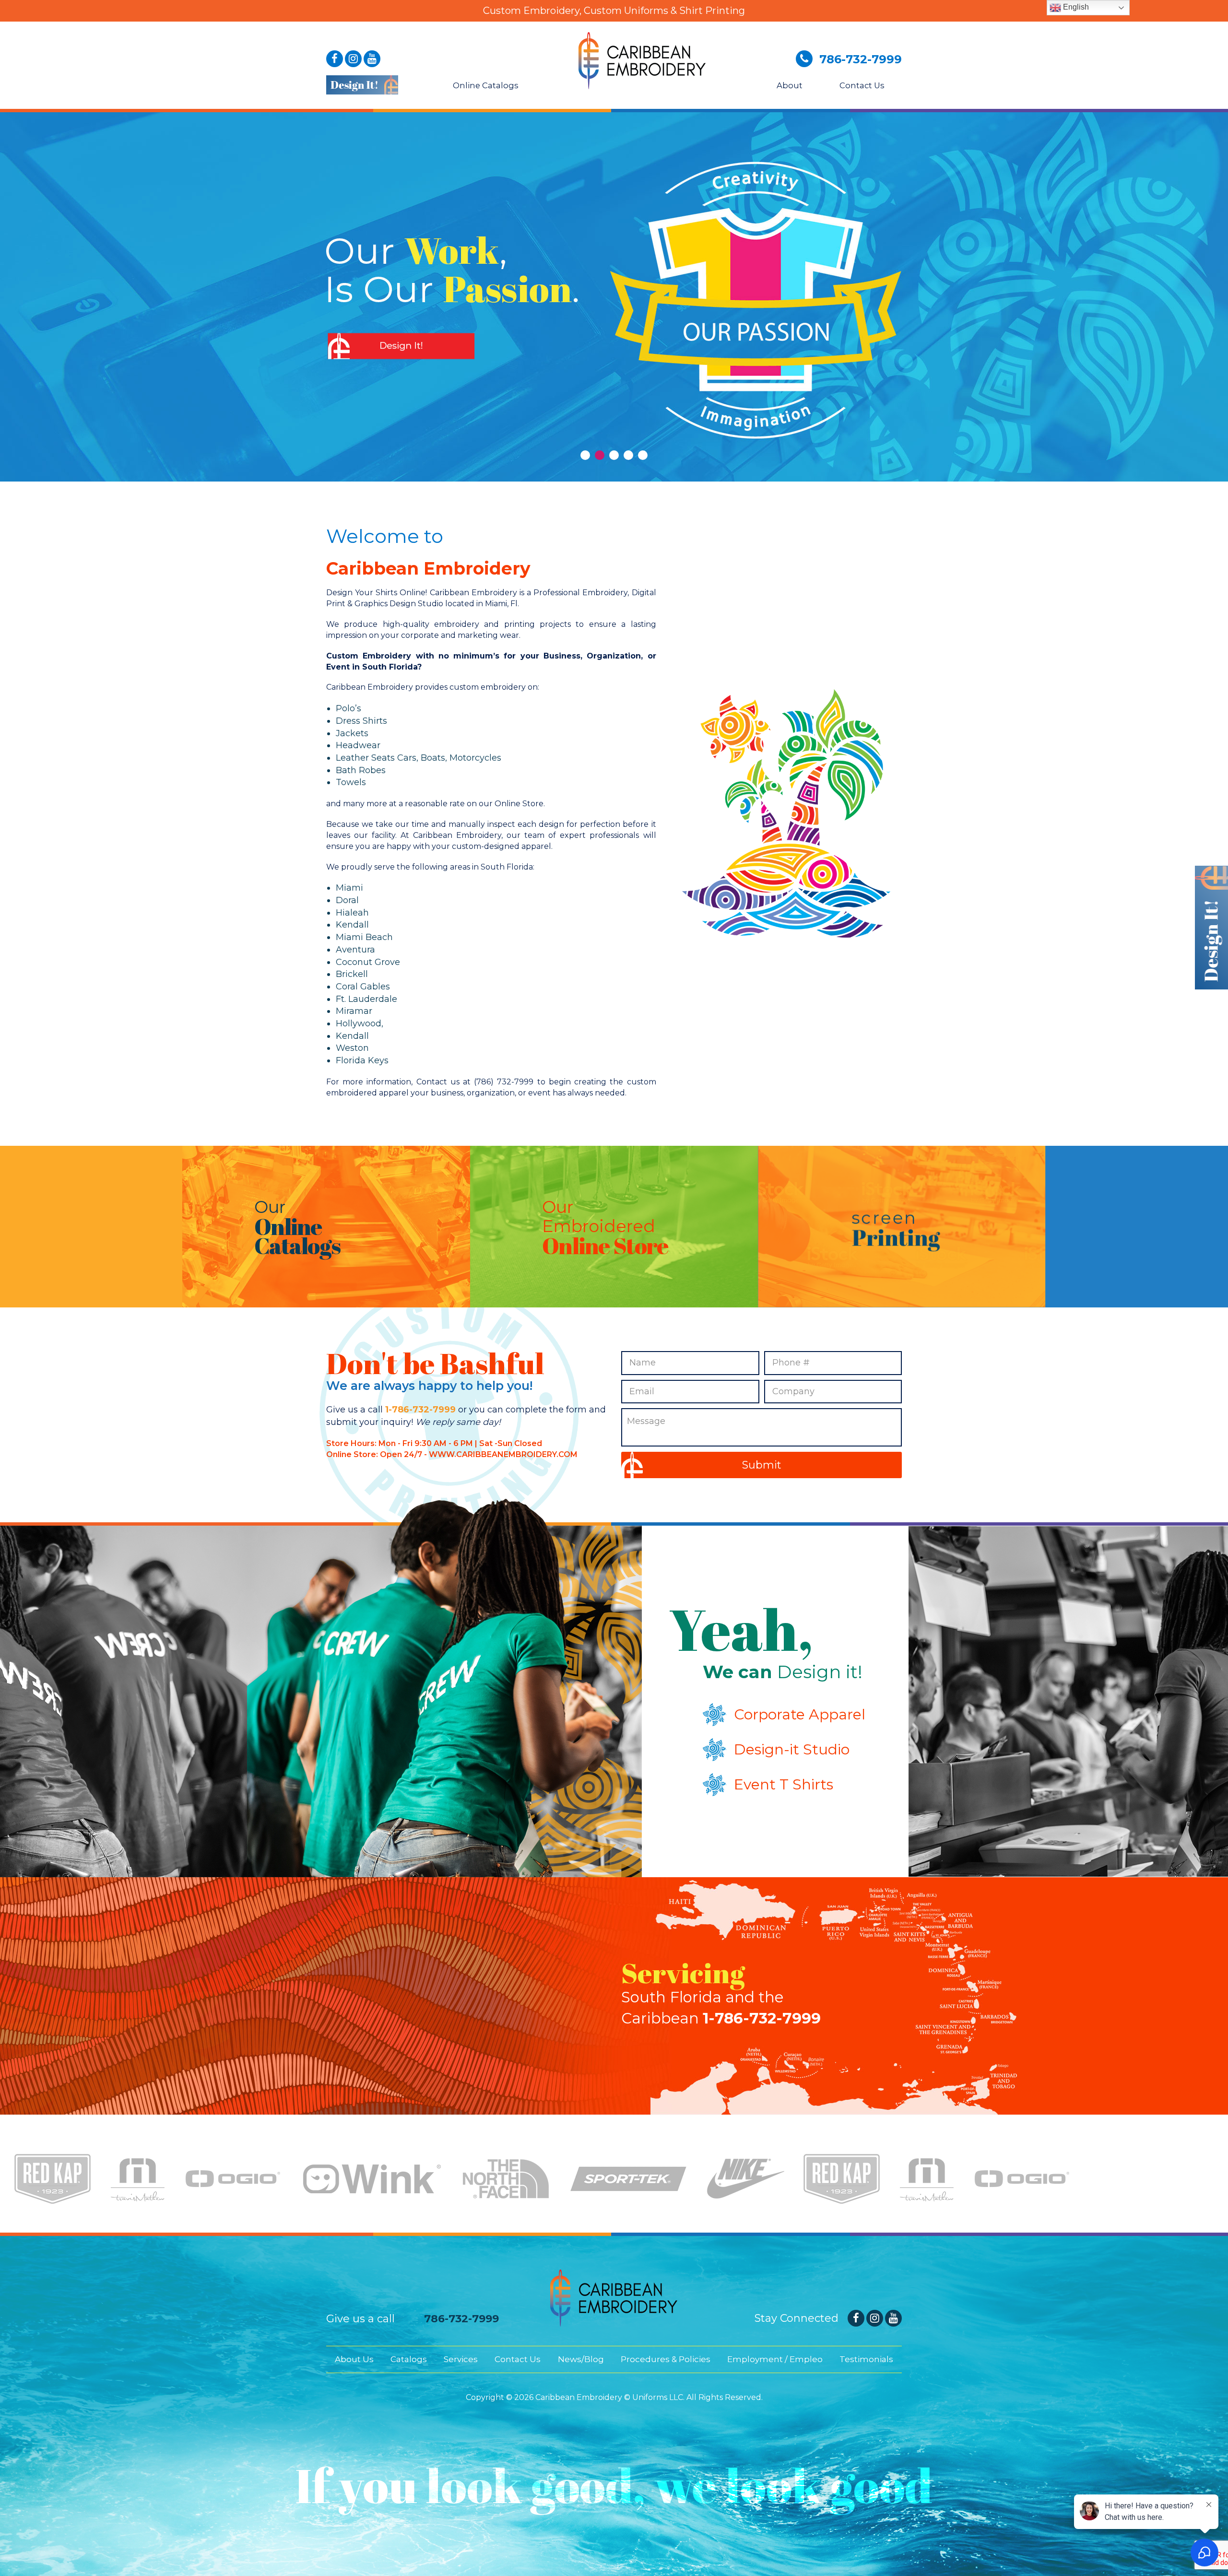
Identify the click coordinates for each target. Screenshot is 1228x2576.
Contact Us (861, 85)
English (1075, 7)
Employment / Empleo (775, 2359)
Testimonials (866, 2359)
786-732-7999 (461, 2319)
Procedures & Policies (666, 2359)
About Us (354, 2359)
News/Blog (581, 2359)
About (789, 85)
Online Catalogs (485, 85)
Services (461, 2359)
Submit (762, 1465)
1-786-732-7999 (420, 1410)
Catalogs (409, 2359)
